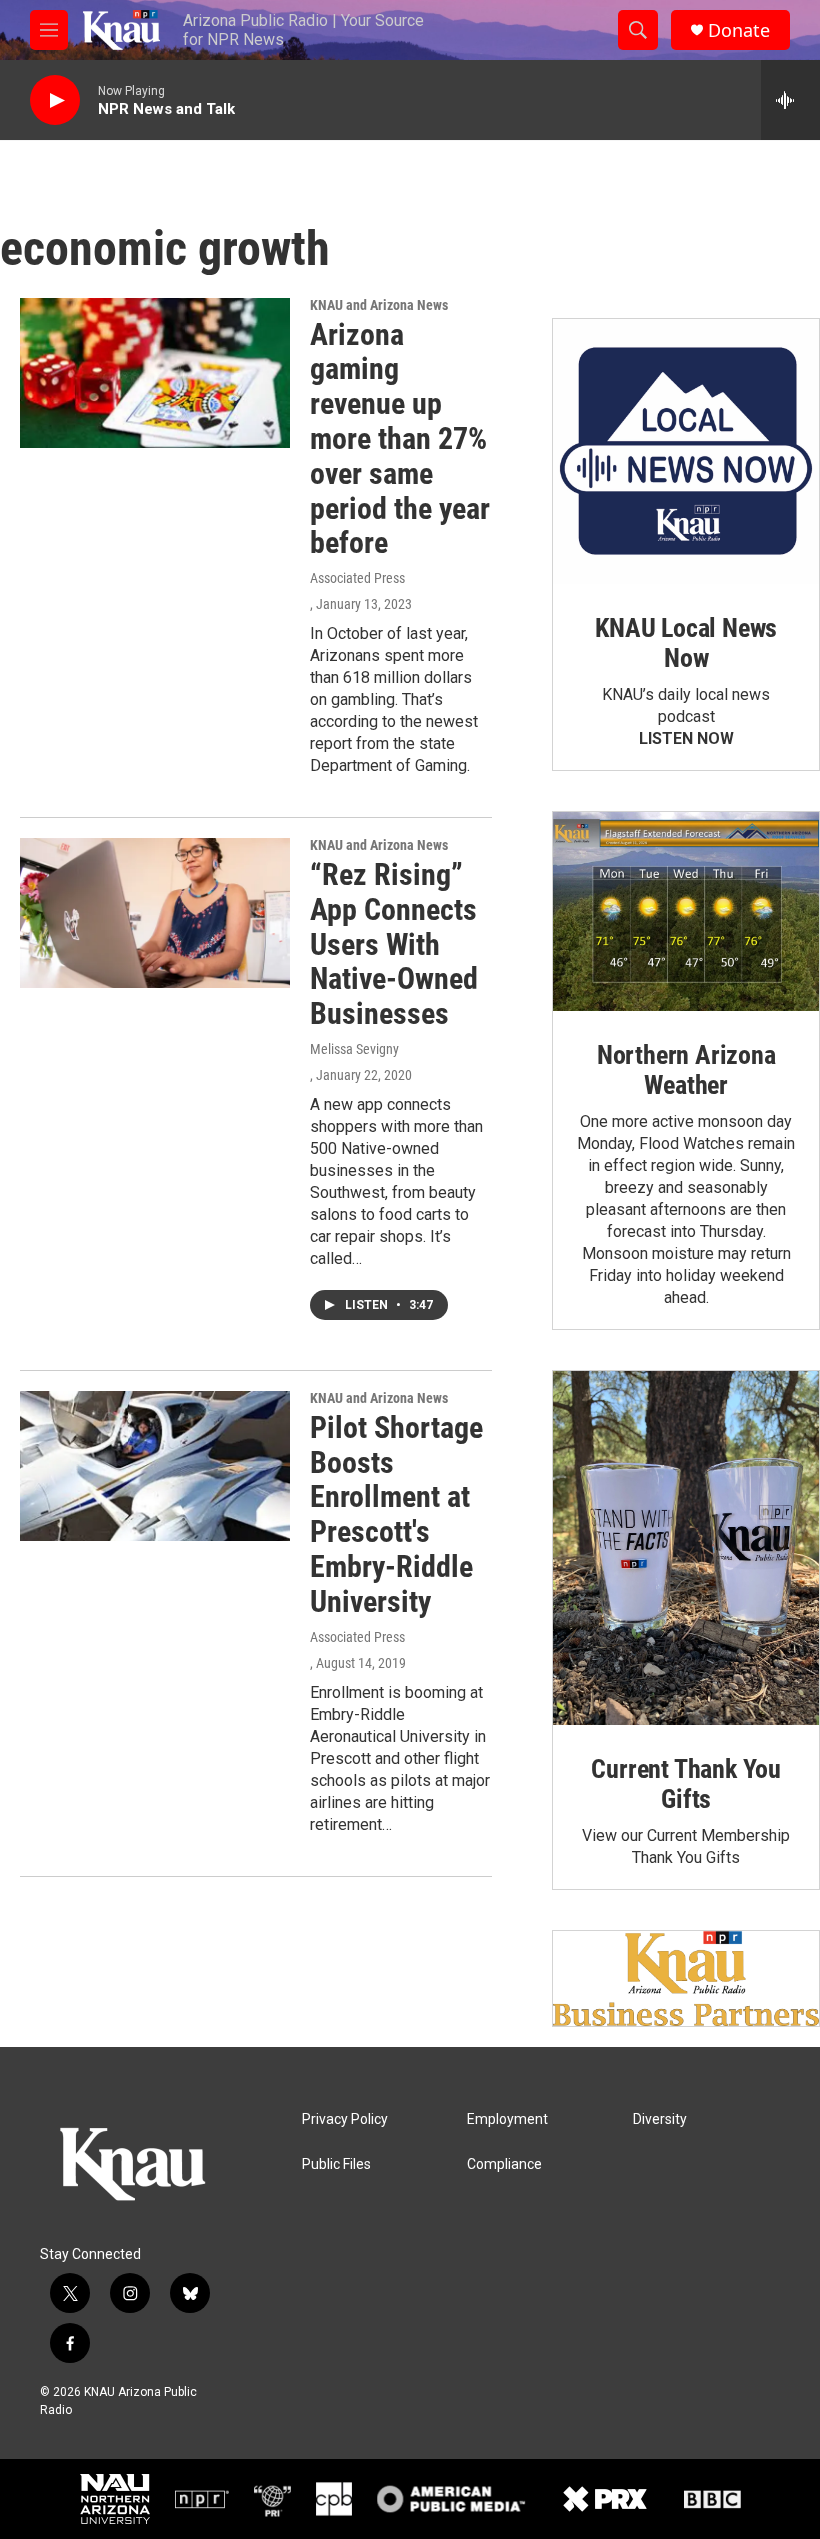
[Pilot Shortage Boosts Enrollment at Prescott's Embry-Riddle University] (155, 1466)
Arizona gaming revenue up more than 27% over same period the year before (400, 439)
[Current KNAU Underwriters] (686, 1978)
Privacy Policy (345, 2119)
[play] (55, 100)
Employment (507, 2119)
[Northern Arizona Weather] (686, 911)
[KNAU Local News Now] (686, 452)
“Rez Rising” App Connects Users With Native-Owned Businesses (394, 944)
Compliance (504, 2164)
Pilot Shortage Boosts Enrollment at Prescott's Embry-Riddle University (396, 1514)
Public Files (336, 2164)
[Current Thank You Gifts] (686, 1548)
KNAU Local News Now (686, 643)
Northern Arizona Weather (686, 1070)
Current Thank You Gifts (686, 1784)
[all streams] (790, 100)
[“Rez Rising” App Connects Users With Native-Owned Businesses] (155, 913)
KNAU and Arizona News (379, 305)
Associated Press (357, 578)
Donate (739, 30)
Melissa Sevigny (354, 1049)
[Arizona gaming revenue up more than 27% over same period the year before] (155, 373)
